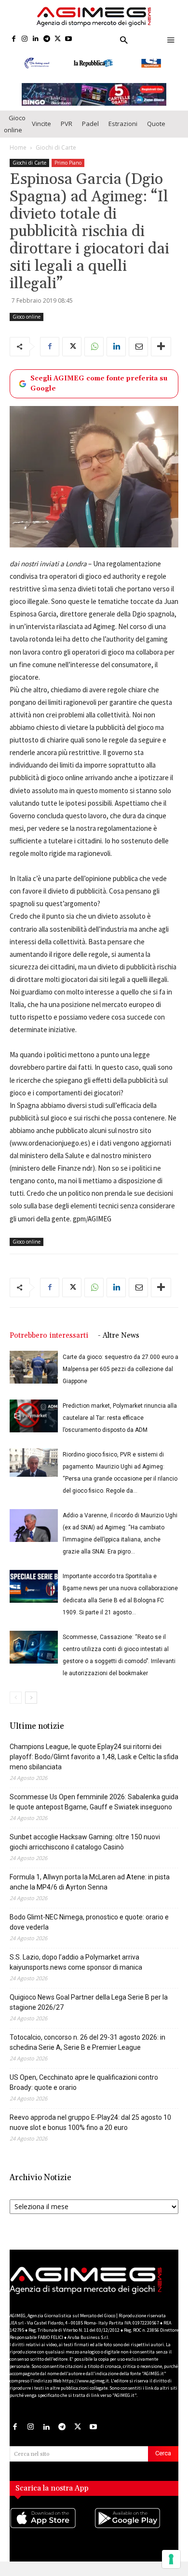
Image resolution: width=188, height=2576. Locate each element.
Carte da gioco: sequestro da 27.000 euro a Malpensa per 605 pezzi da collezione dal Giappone (121, 1379)
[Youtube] (69, 39)
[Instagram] (25, 39)
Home (18, 158)
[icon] (52, 2538)
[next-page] (31, 1708)
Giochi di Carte (56, 158)
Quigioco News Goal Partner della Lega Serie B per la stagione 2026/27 (89, 2012)
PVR (67, 134)
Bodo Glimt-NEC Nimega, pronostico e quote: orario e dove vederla (89, 1932)
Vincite (41, 134)
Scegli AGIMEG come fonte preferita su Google (99, 394)
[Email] (138, 357)
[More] (161, 357)
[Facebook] (14, 39)
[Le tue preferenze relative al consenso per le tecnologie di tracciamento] (171, 2559)
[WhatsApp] (94, 357)
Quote (156, 134)
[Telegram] (47, 39)
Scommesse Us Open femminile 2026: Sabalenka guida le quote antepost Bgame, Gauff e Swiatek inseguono (94, 1812)
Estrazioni (123, 134)
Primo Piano (68, 173)
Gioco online (15, 134)
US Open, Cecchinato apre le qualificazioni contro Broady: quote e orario (84, 2093)
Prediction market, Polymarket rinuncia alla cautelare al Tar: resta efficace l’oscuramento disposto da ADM (120, 1428)
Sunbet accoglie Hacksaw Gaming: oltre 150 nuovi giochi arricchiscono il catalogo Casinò (85, 1852)
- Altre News (119, 1346)
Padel (90, 134)
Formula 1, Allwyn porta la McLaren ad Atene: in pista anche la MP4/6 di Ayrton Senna (90, 1892)
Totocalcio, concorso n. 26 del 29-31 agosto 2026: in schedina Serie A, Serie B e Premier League (87, 2052)
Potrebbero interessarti (49, 1346)
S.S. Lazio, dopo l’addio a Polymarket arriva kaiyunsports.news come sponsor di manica (76, 1972)
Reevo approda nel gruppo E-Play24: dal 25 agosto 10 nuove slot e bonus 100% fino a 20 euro (90, 2133)
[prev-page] (16, 1708)
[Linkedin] (36, 39)
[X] (58, 39)
